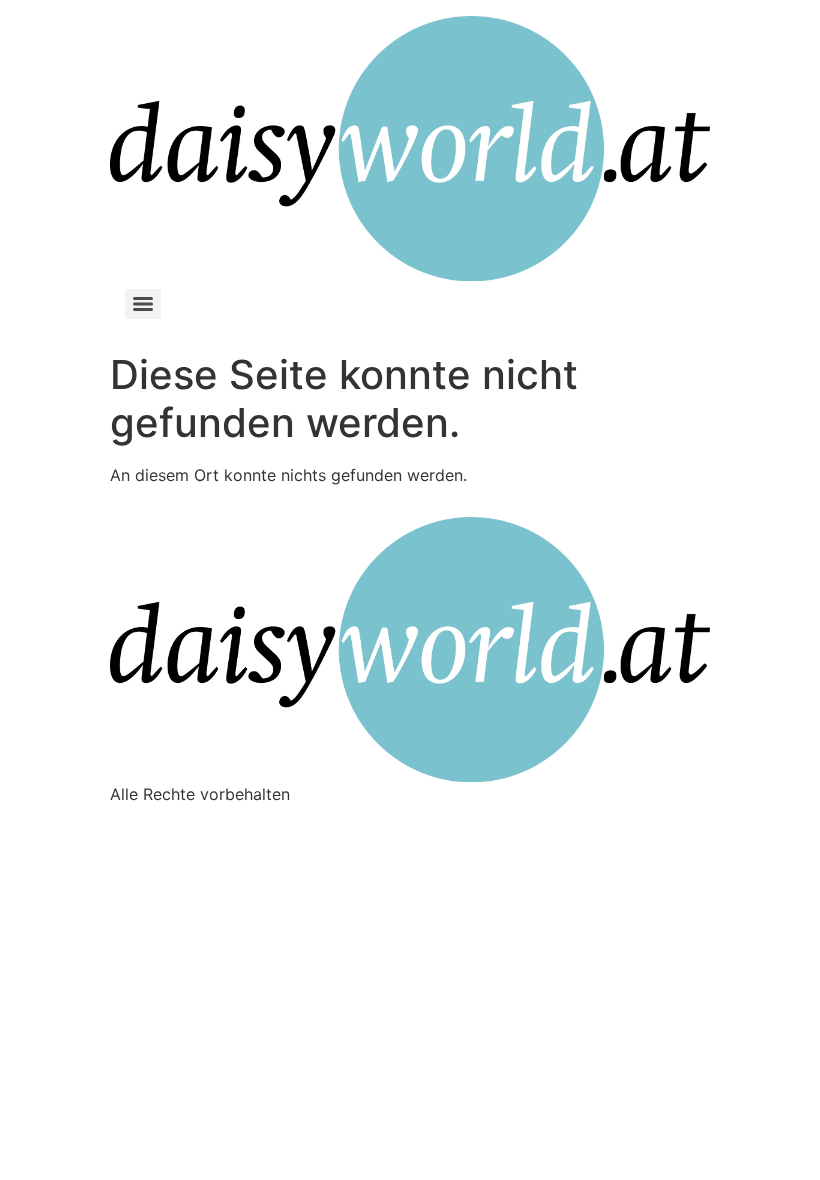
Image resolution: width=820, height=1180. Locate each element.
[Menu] (143, 304)
